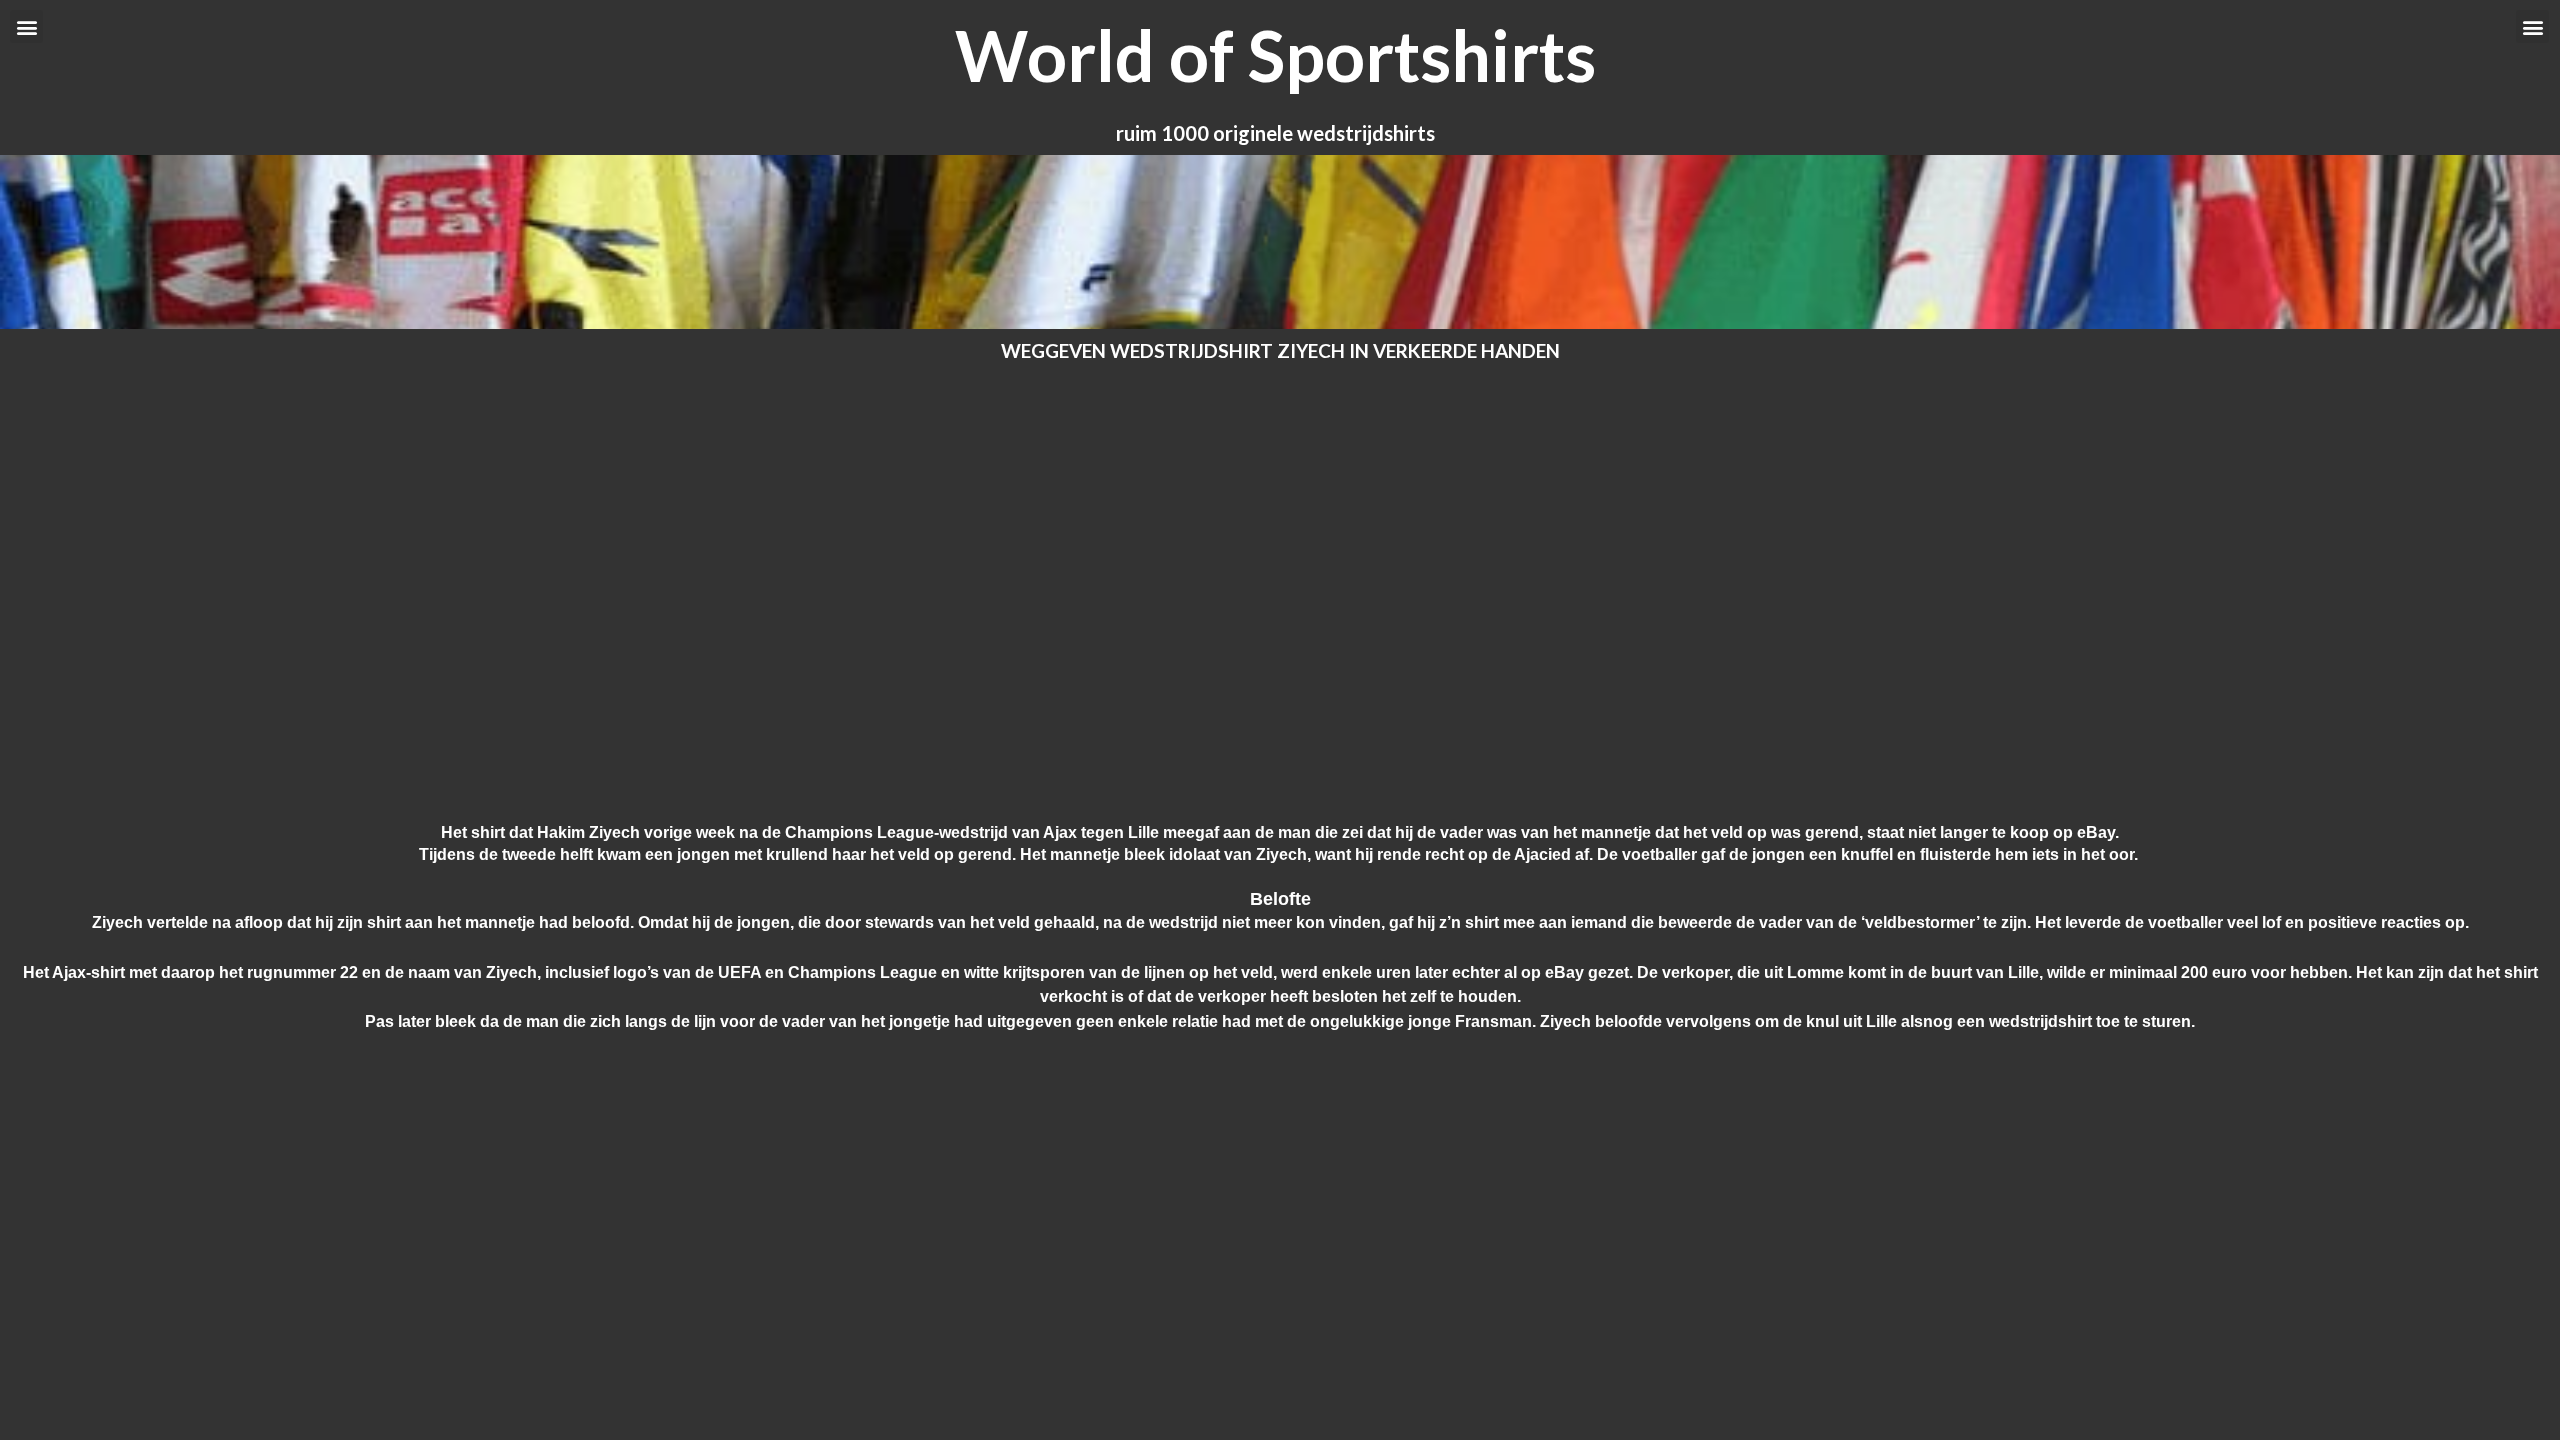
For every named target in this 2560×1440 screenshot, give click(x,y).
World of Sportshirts (1275, 55)
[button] (26, 26)
